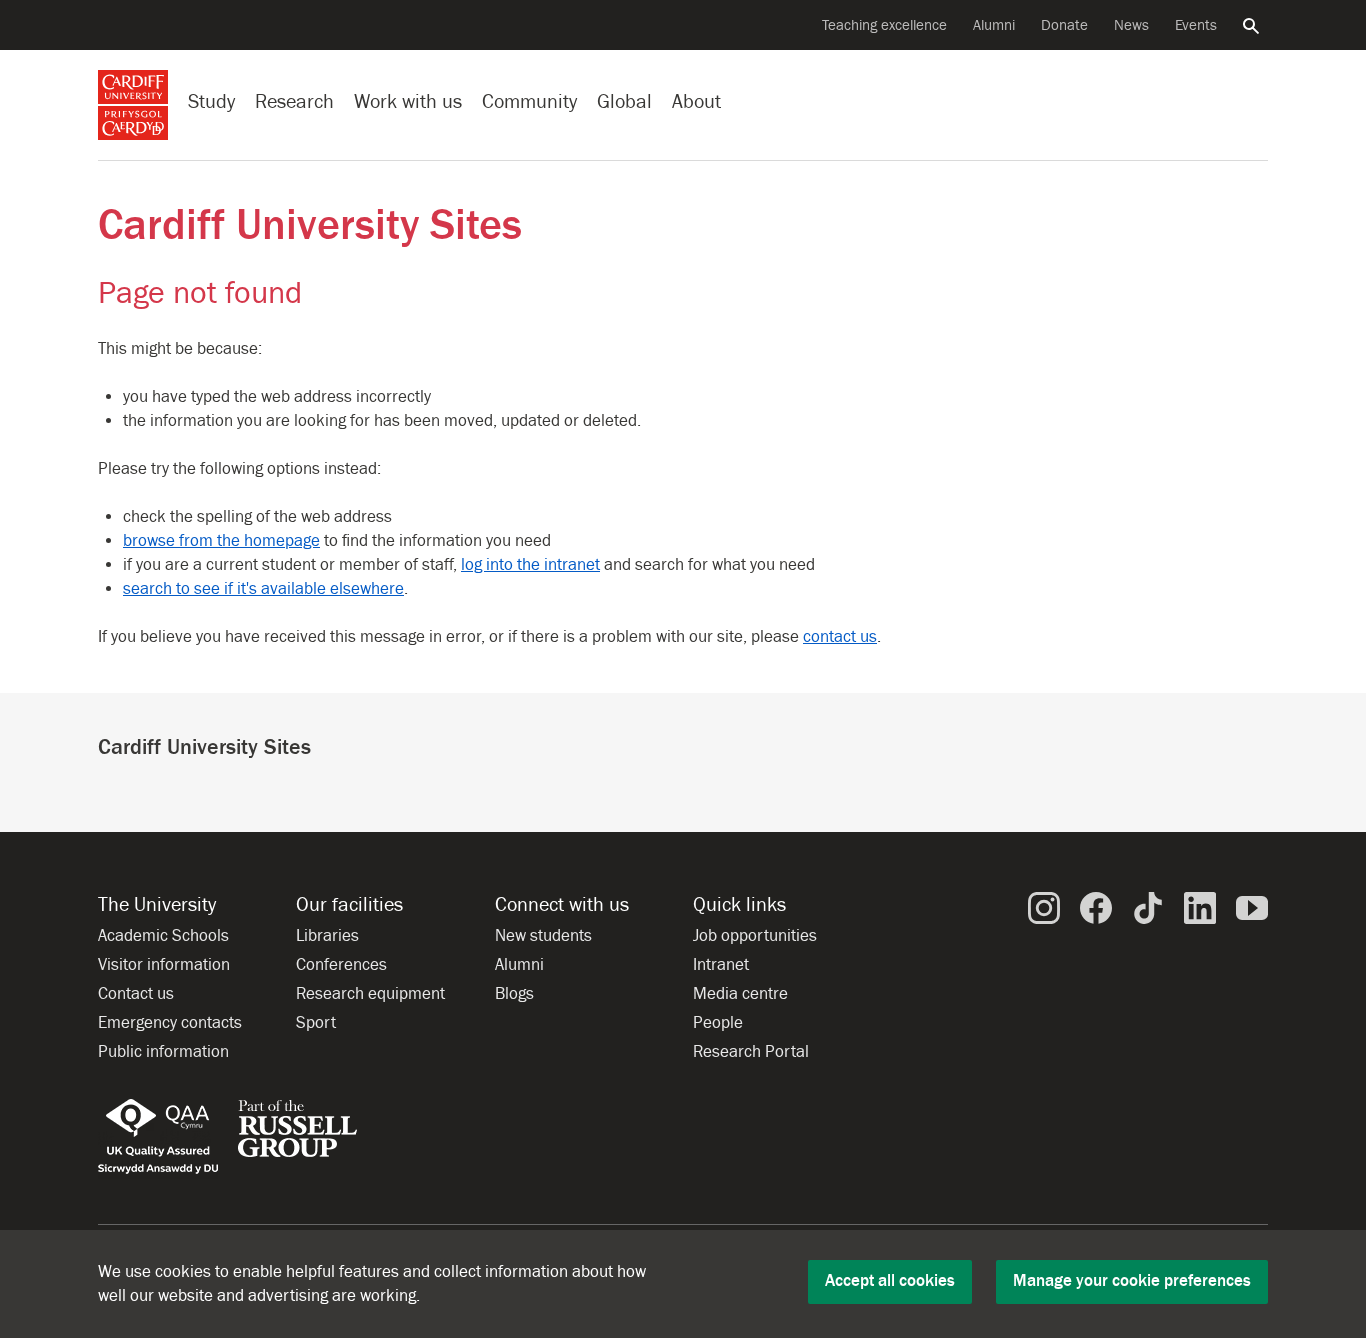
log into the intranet (530, 565)
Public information (163, 1052)
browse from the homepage (221, 541)
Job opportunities (755, 936)
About (696, 101)
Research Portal (751, 1052)
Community (529, 101)
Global (624, 101)
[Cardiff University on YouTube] (1252, 907)
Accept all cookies (890, 1281)
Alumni (994, 25)
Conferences (341, 965)
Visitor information (164, 965)
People (718, 1023)
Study (211, 101)
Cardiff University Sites (310, 226)
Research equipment (370, 994)
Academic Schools (163, 936)
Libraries (327, 936)
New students (543, 936)
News (1131, 25)
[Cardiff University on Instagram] (1044, 907)
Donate (1064, 25)
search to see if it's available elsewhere (263, 589)
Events (1196, 25)
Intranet (721, 965)
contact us (840, 637)
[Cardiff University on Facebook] (1096, 907)
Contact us (136, 994)
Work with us (408, 101)
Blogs (514, 994)
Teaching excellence (884, 25)
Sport (316, 1023)
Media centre (740, 994)
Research (294, 101)
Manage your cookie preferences (1132, 1281)
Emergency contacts (170, 1023)
